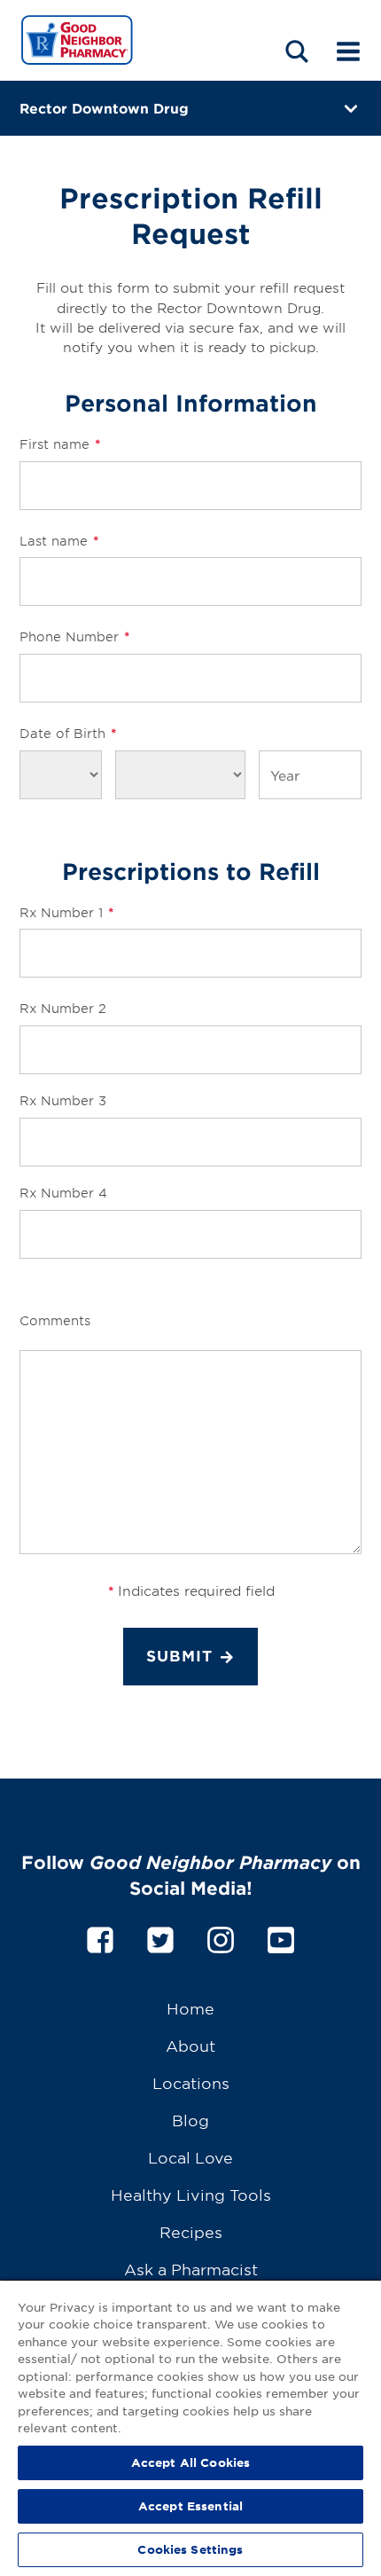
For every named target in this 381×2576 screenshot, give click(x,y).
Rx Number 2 (63, 1008)
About (190, 2045)
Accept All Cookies (190, 2462)
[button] (297, 51)
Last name (59, 541)
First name (60, 444)
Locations (191, 2082)
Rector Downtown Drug (104, 108)
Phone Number (74, 636)
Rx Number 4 (63, 1193)
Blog (190, 2120)
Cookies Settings (190, 2549)
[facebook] (100, 1937)
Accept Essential (190, 2506)
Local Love (190, 2157)
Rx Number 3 (63, 1100)
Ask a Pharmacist (191, 2269)
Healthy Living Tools (191, 2194)
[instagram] (221, 1937)
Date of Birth (68, 733)
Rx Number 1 (66, 912)
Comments (55, 1320)
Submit (179, 1656)
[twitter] (160, 1937)
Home (190, 2008)
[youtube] (281, 1937)
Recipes (191, 2231)
